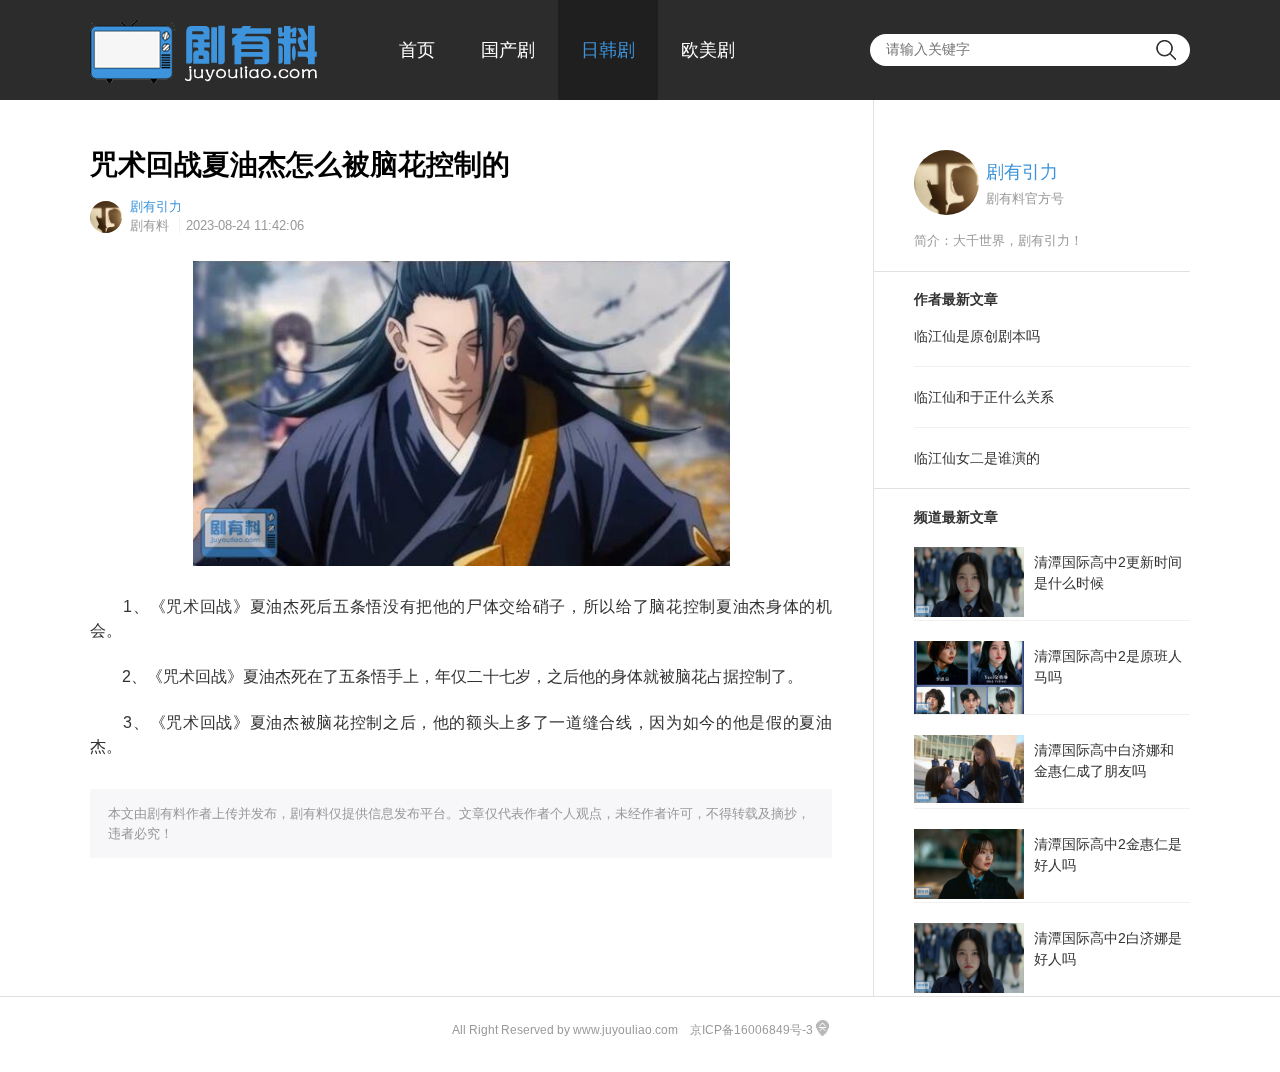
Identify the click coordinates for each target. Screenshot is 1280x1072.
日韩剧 (608, 50)
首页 (417, 50)
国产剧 (508, 50)
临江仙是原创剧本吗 (977, 336)
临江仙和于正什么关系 (984, 397)
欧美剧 (708, 50)
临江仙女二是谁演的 (977, 458)
